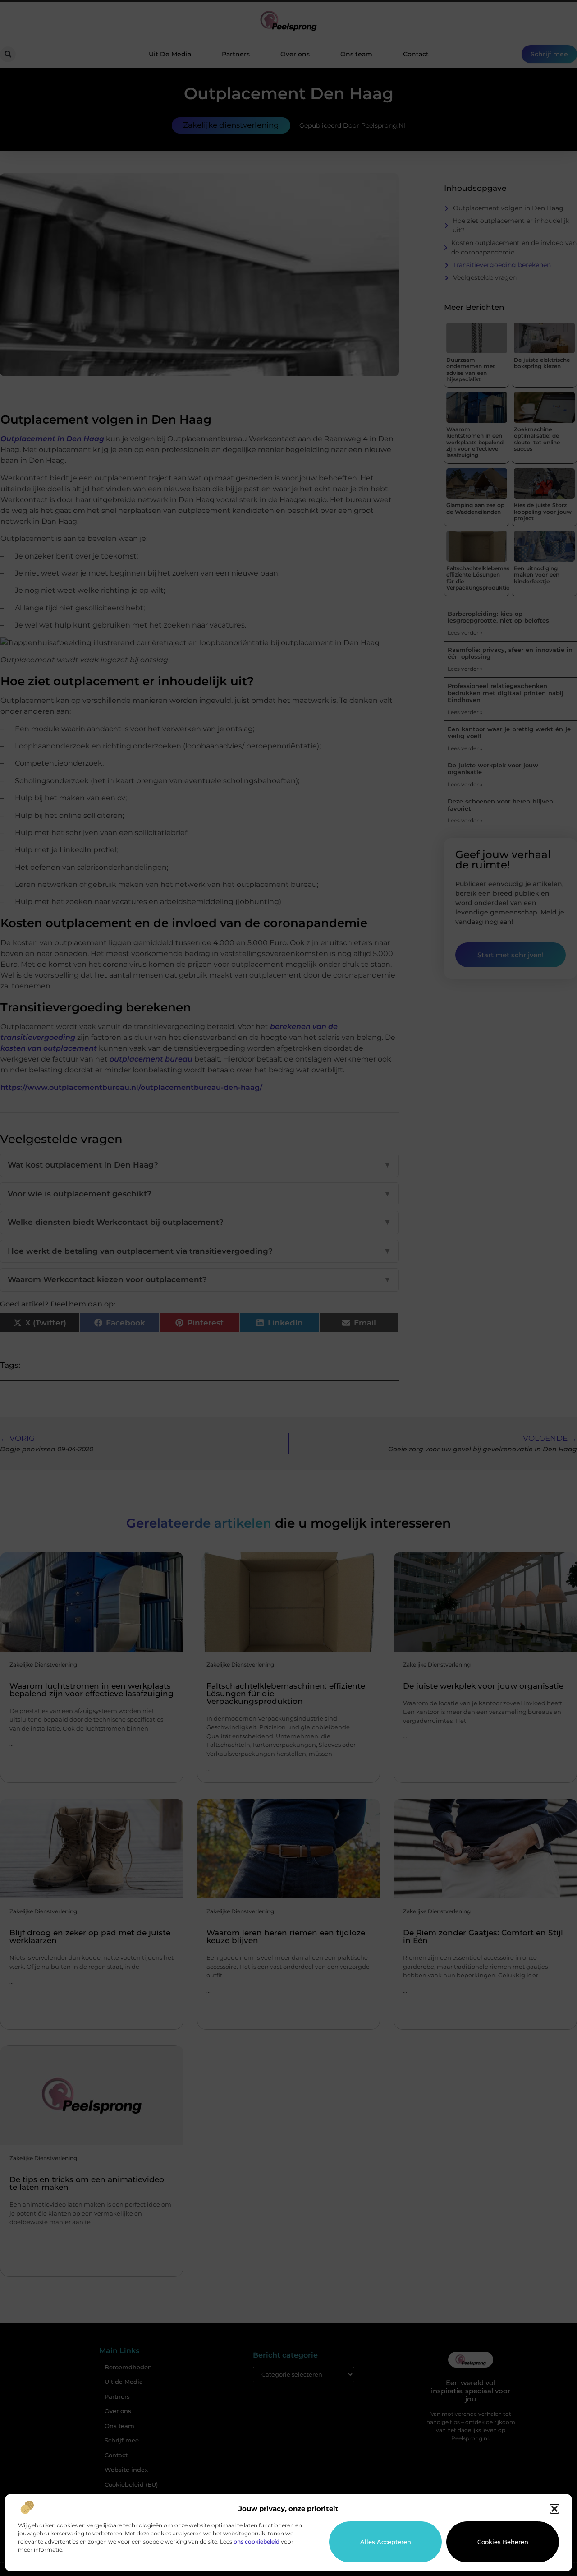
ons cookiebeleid (256, 2541)
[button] (554, 2509)
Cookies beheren (503, 2542)
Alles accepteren (386, 2542)
